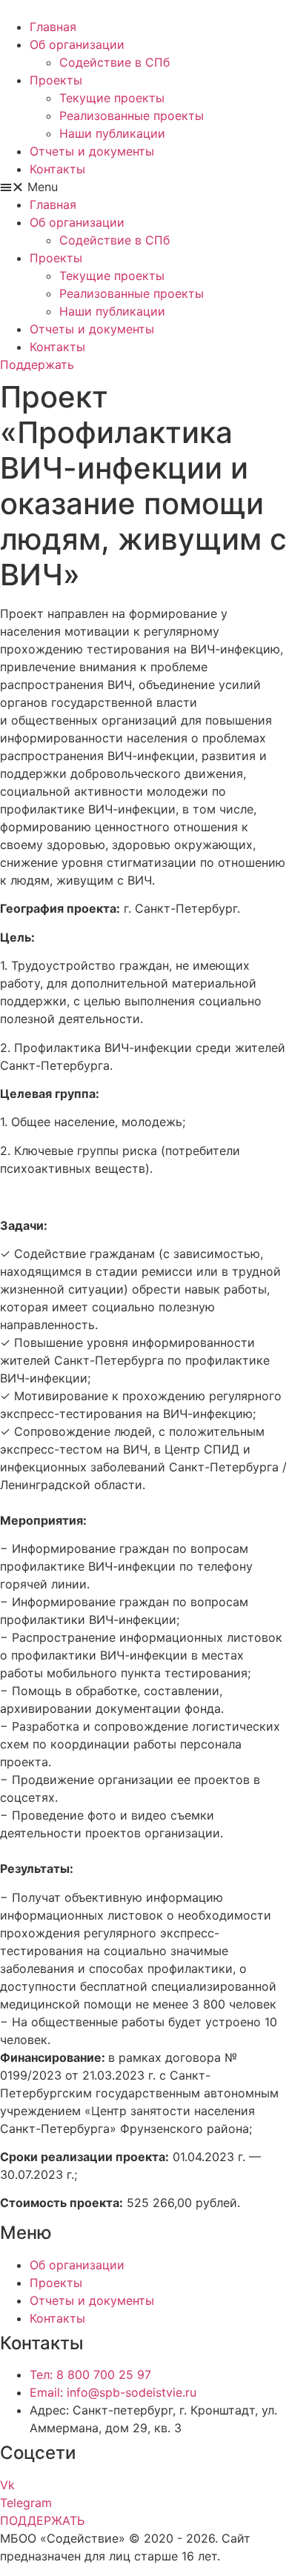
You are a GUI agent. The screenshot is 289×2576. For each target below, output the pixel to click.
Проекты (56, 80)
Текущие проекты (112, 98)
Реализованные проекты (132, 116)
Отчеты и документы (92, 151)
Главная (53, 27)
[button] (144, 187)
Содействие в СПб (114, 62)
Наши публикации (112, 133)
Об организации (77, 44)
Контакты (57, 169)
